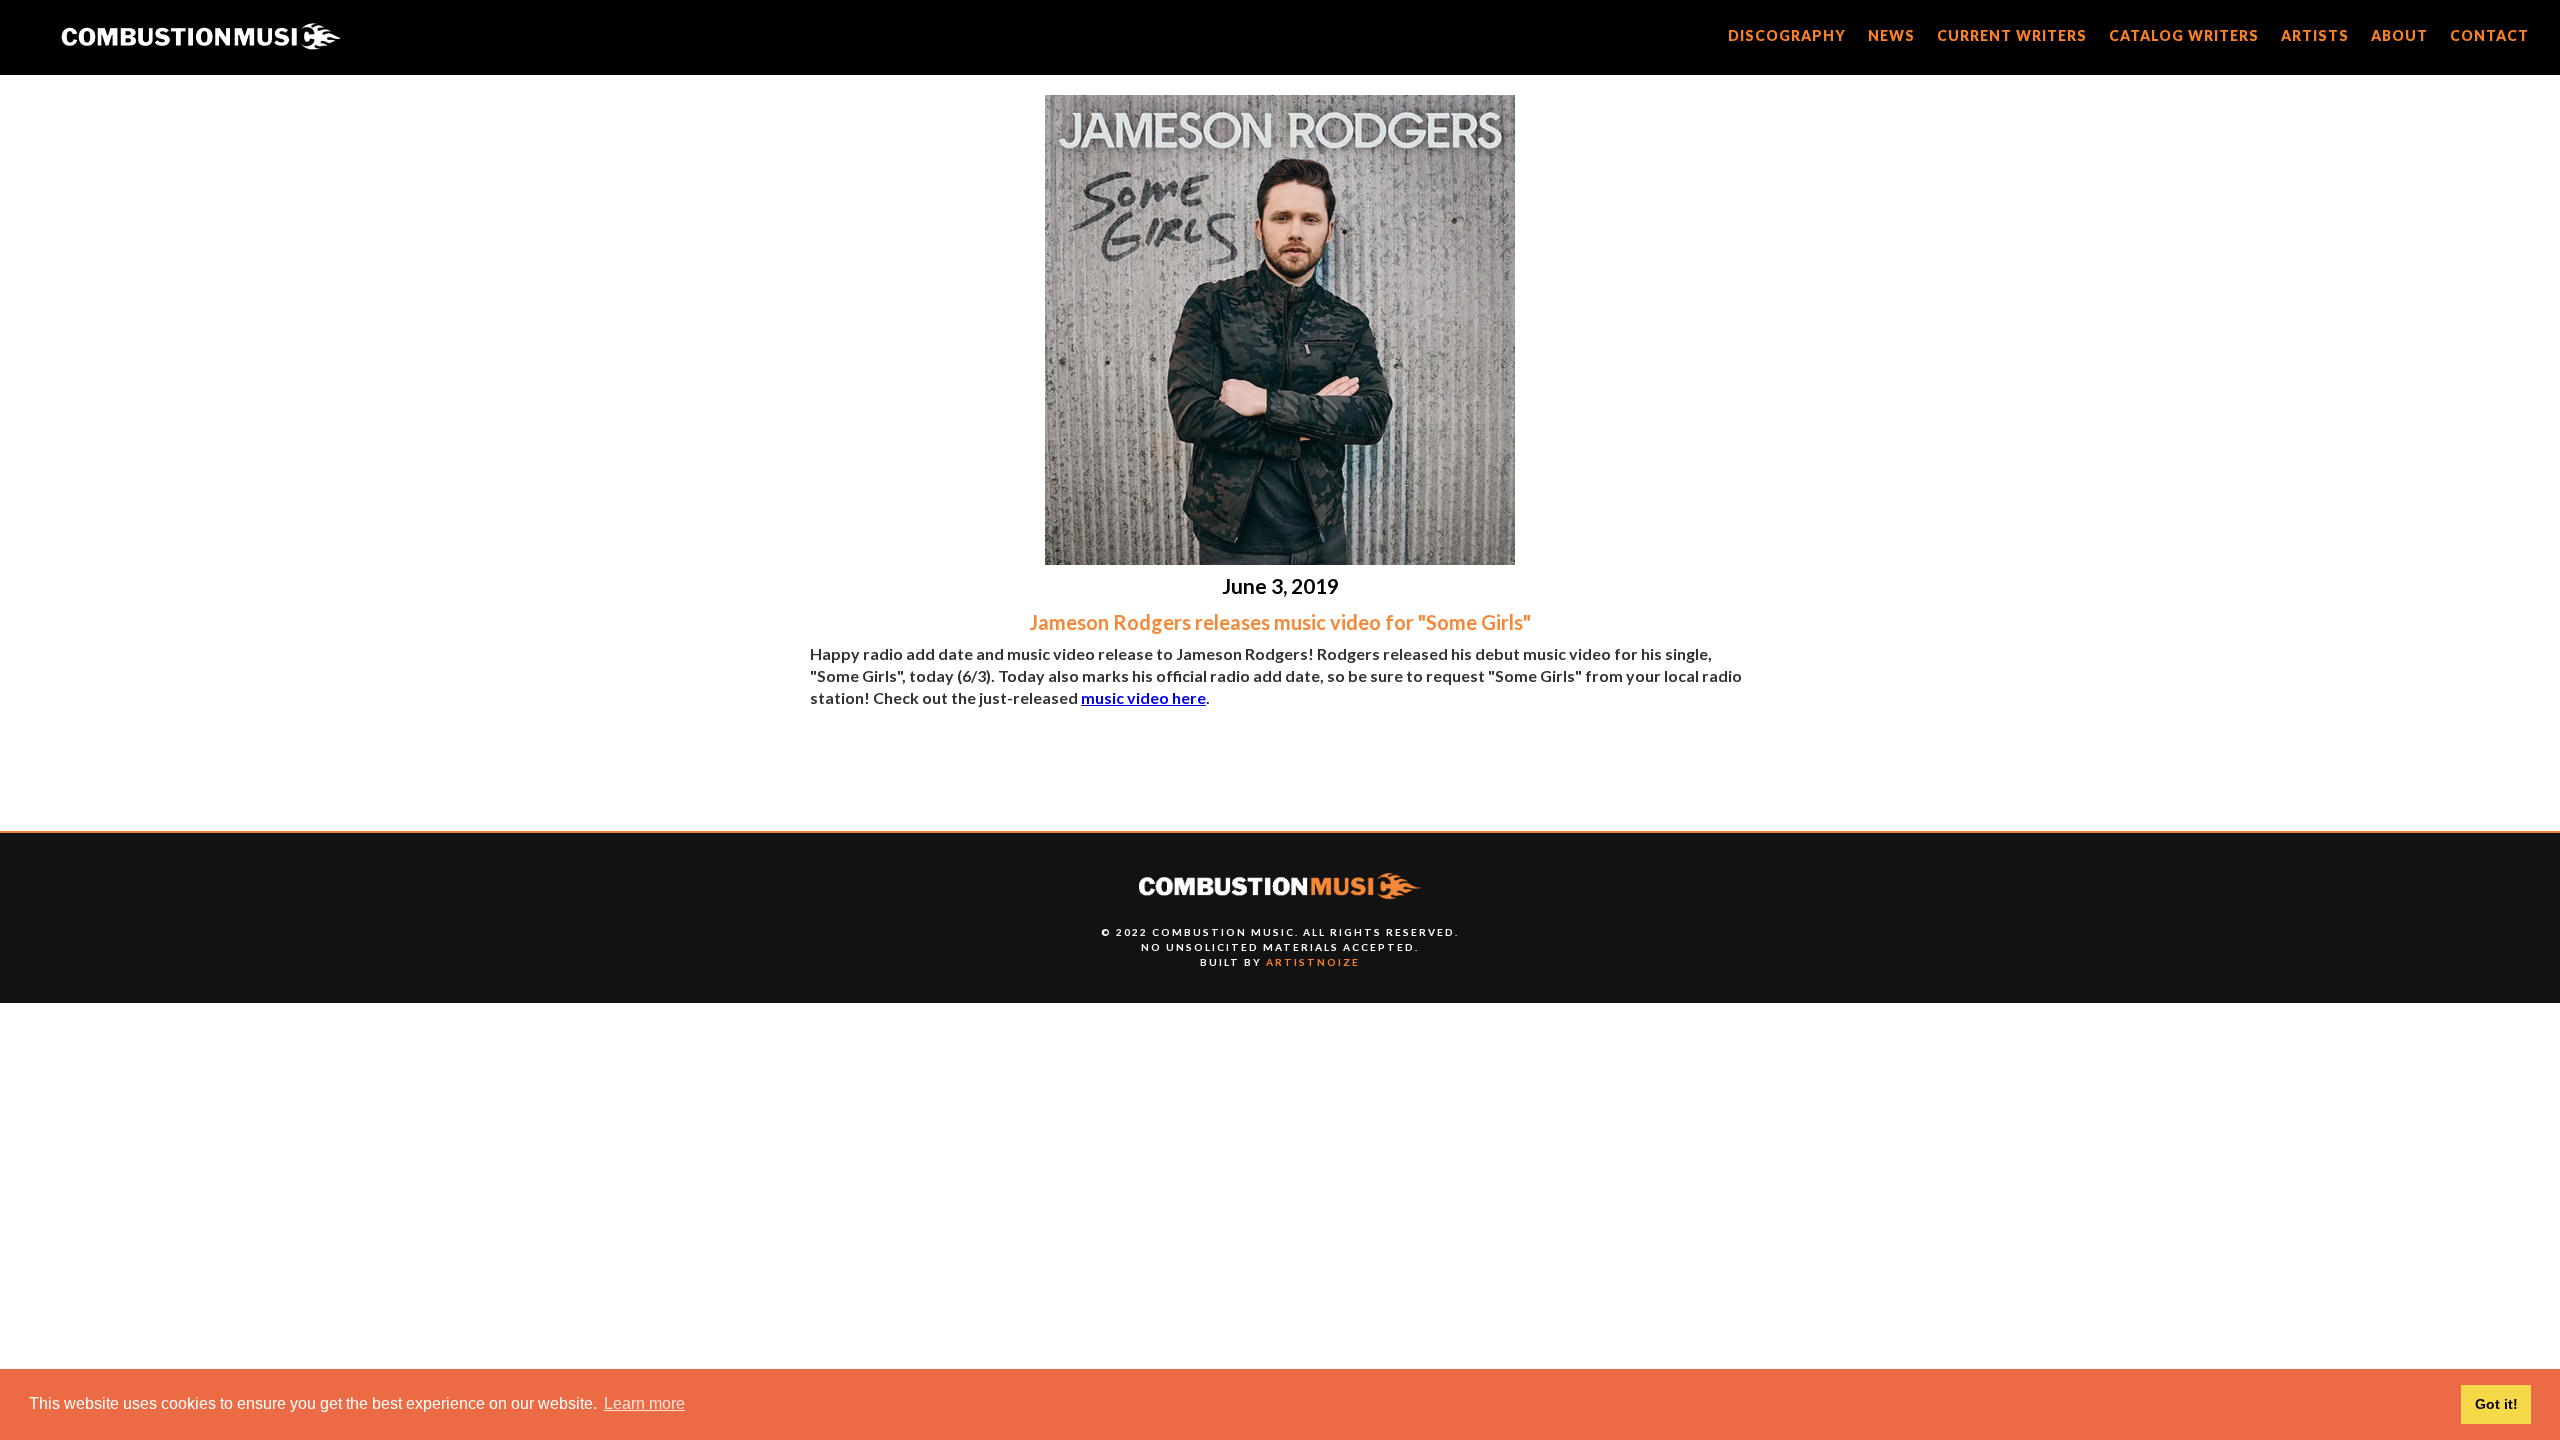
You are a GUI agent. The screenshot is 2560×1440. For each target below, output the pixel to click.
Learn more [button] (644, 1403)
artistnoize (1313, 962)
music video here (1143, 697)
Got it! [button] (2496, 1404)
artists (2315, 35)
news (1891, 35)
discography (1787, 35)
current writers (2012, 35)
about (2399, 35)
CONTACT (2489, 35)
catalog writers (2184, 35)
